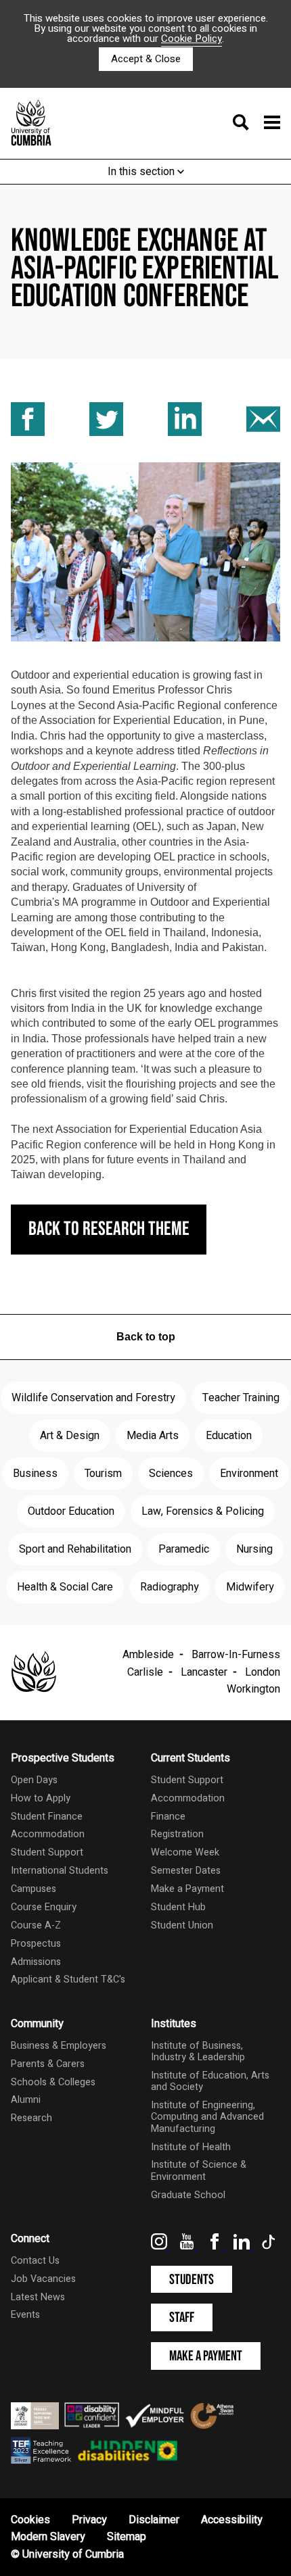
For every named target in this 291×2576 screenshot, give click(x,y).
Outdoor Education (71, 1511)
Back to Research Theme (109, 1229)
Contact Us (35, 2261)
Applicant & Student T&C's (68, 1979)
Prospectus (36, 1944)
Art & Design (70, 1436)
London (263, 1672)
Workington (253, 1689)
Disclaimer (154, 2520)
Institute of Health (191, 2147)
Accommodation (48, 1834)
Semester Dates (186, 1871)
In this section (142, 172)
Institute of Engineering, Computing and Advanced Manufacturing (207, 2117)
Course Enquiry (44, 1907)
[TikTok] (269, 2246)
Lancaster (204, 1672)
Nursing (254, 1549)
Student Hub (178, 1907)
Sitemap (127, 2537)
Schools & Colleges (53, 2082)
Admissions (36, 1962)
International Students (60, 1871)
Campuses (33, 1889)
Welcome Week (185, 1852)
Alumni (26, 2100)
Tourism (103, 1474)
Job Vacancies (43, 2279)
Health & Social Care (65, 1587)
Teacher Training (241, 1398)
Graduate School (188, 2195)
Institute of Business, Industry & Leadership (198, 2051)
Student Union (182, 1925)
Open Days (34, 1780)
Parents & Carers (48, 2064)
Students (192, 2280)
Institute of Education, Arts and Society (210, 2081)
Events (25, 2315)
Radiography (170, 1587)
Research (31, 2118)
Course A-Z (36, 1925)
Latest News (38, 2297)
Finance (168, 1817)
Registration (177, 1834)
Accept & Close (146, 59)
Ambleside (148, 1655)
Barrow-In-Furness (236, 1655)
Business (35, 1474)
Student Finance (47, 1817)
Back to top (146, 1337)
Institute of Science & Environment (199, 2170)
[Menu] (252, 124)
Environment (249, 1474)
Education (229, 1436)
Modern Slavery (48, 2537)
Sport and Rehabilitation (75, 1549)
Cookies (30, 2520)
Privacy (89, 2520)
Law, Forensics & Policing (203, 1511)
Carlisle (145, 1672)
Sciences (171, 1474)
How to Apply (41, 1798)
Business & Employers (59, 2046)
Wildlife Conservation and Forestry (93, 1398)
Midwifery (250, 1587)
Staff (182, 2317)
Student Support (47, 1852)
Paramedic (184, 1549)
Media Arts (153, 1436)
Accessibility (232, 2520)
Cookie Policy (192, 39)
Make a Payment (187, 1889)
